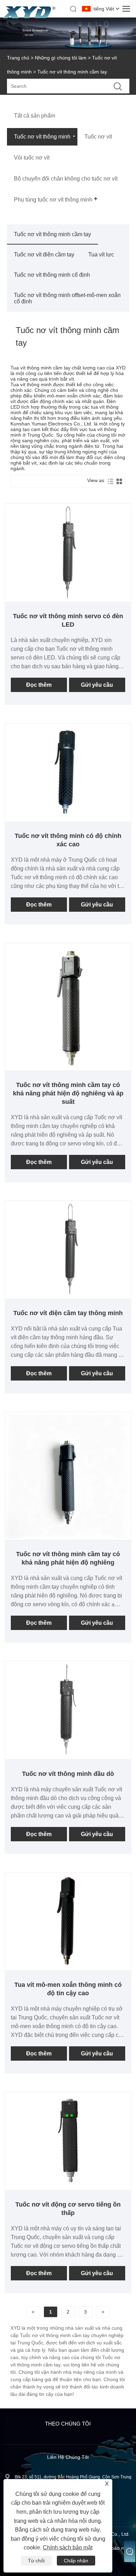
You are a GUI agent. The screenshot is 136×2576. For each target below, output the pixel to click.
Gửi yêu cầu (97, 685)
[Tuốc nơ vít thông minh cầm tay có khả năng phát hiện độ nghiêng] (68, 1537)
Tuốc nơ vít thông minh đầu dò (68, 1774)
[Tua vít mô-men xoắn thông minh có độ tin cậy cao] (68, 1968)
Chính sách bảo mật (68, 2547)
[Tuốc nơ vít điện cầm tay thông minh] (68, 1296)
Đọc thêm (39, 685)
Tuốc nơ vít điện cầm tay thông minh (68, 1313)
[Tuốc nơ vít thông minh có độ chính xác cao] (68, 819)
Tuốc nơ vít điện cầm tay (44, 255)
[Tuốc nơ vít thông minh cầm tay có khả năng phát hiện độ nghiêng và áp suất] (68, 1068)
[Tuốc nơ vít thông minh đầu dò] (68, 1756)
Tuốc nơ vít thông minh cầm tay (52, 234)
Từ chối (36, 2561)
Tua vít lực (101, 255)
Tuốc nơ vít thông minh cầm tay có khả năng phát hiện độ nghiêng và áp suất (68, 1093)
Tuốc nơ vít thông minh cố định (52, 275)
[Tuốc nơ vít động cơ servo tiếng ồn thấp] (68, 2187)
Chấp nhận (76, 2561)
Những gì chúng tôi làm (61, 58)
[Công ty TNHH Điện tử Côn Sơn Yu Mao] (29, 19)
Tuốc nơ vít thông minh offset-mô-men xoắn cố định (67, 298)
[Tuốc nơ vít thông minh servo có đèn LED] (68, 599)
